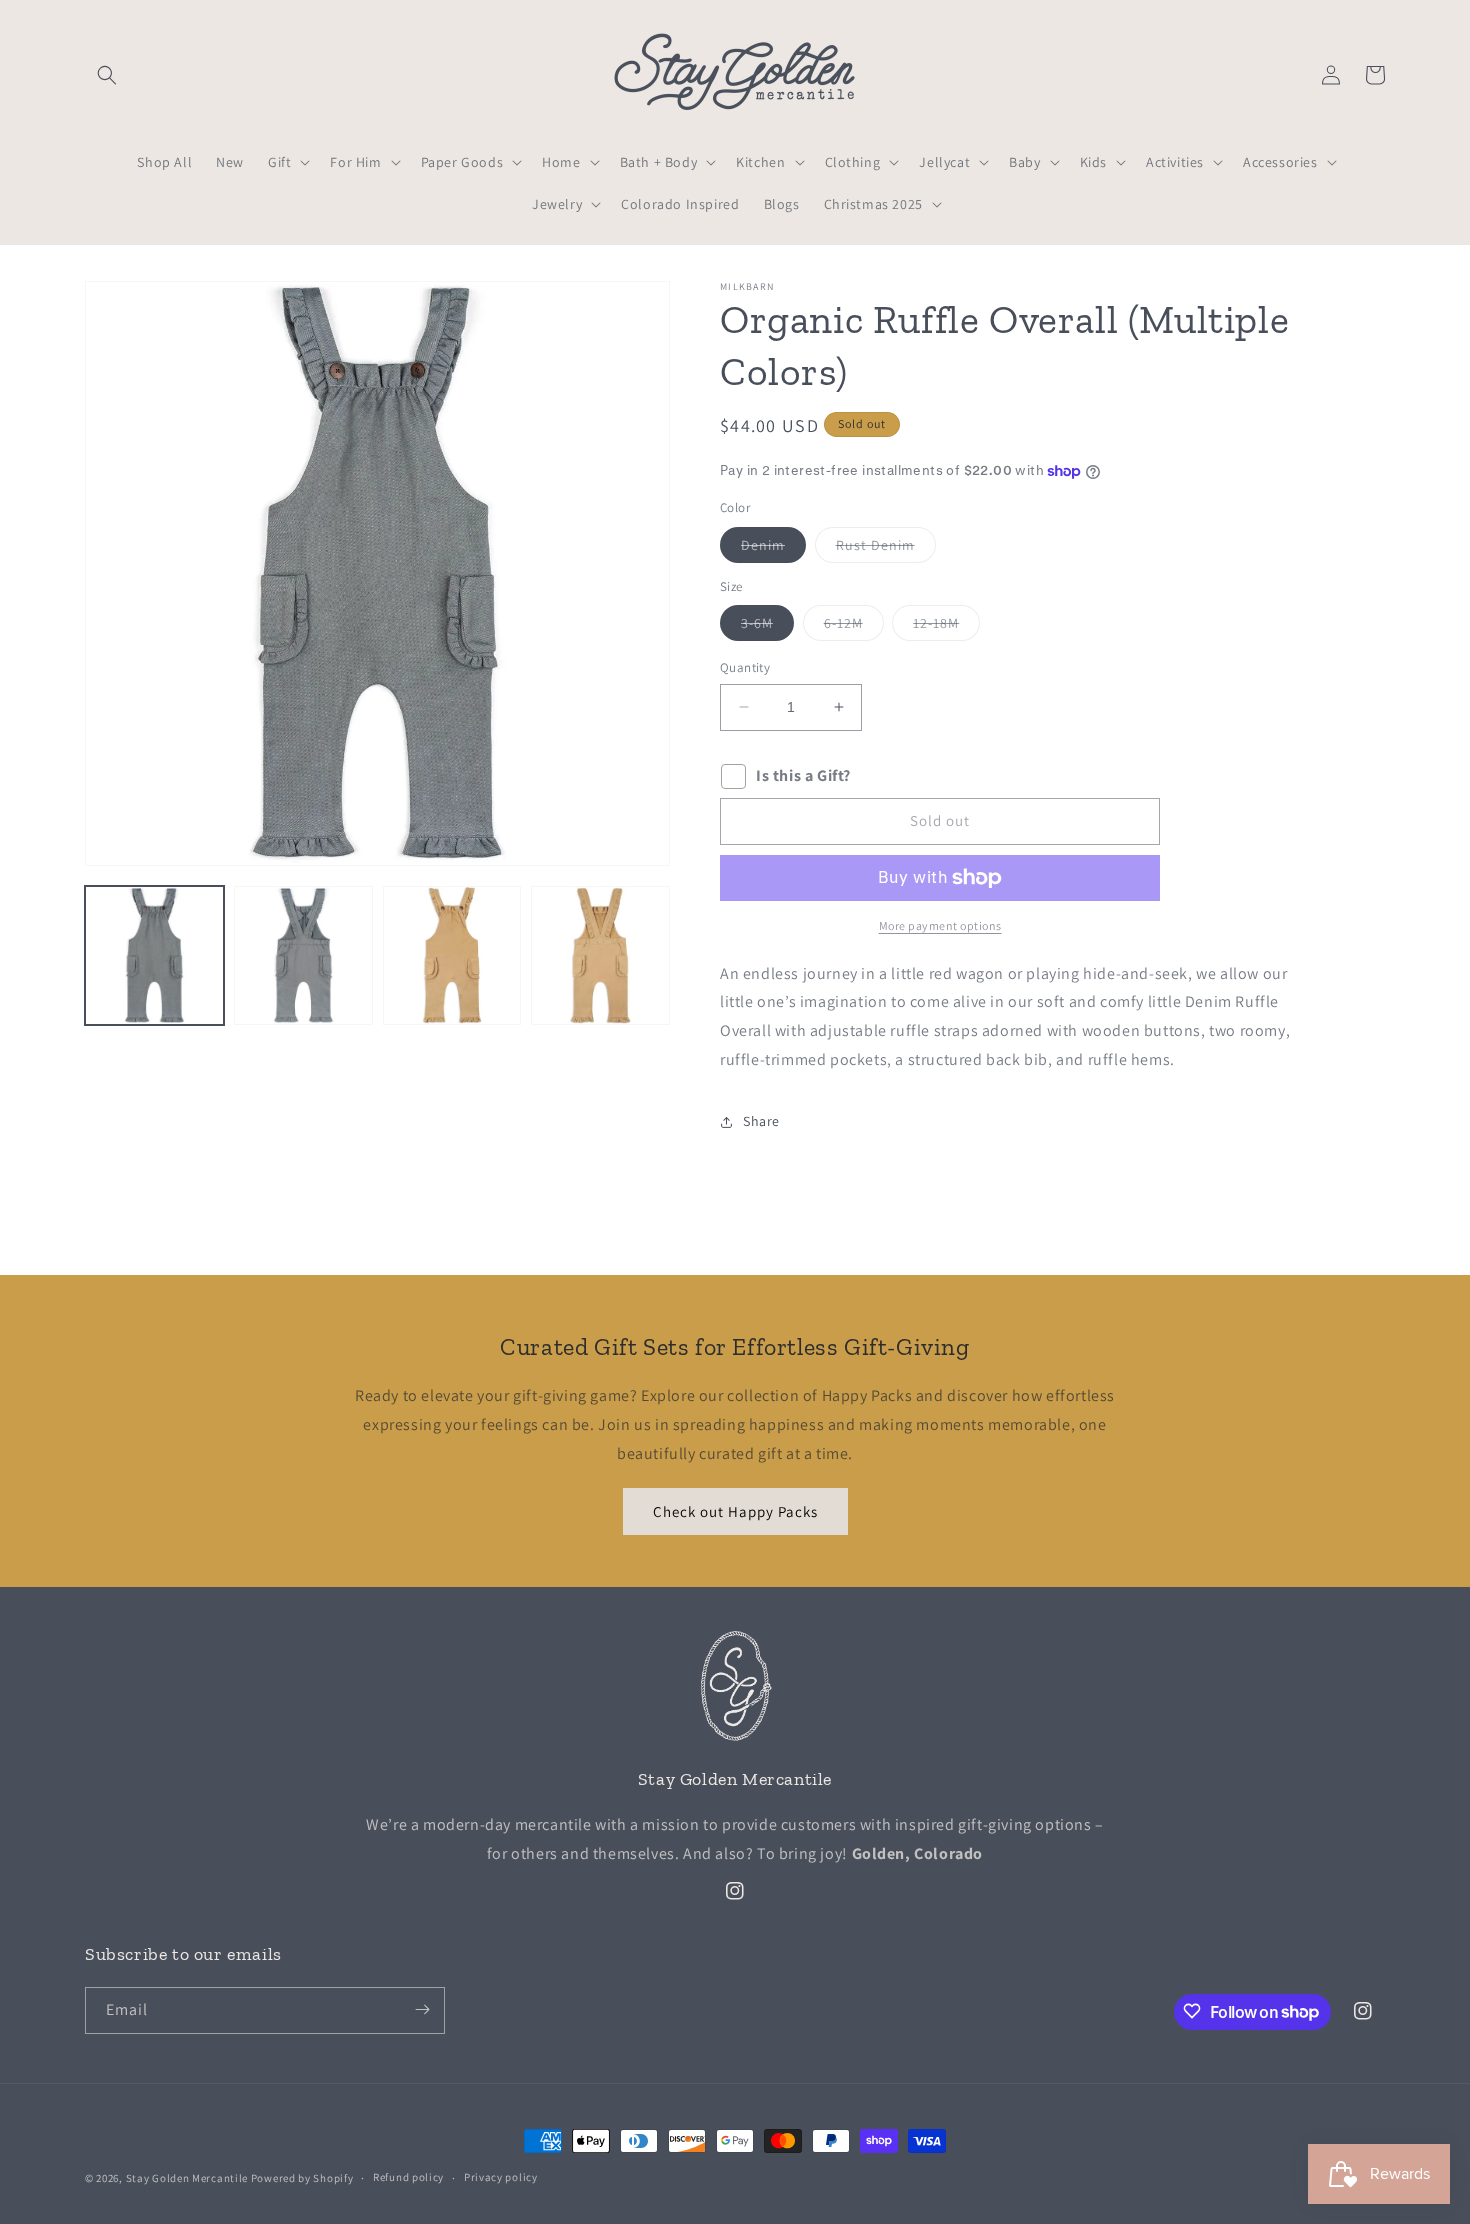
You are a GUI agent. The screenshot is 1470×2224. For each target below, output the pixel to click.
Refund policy (408, 2178)
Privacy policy (501, 2178)
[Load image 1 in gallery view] (154, 955)
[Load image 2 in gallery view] (303, 955)
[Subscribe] (422, 2009)
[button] (107, 75)
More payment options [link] (940, 925)
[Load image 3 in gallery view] (452, 955)
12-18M (946, 627)
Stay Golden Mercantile (187, 2178)
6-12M (854, 627)
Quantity (745, 667)
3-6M (767, 627)
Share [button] (761, 1121)
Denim (773, 549)
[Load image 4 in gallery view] (600, 955)
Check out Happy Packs (735, 1511)
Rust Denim (886, 549)
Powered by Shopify (302, 2178)
